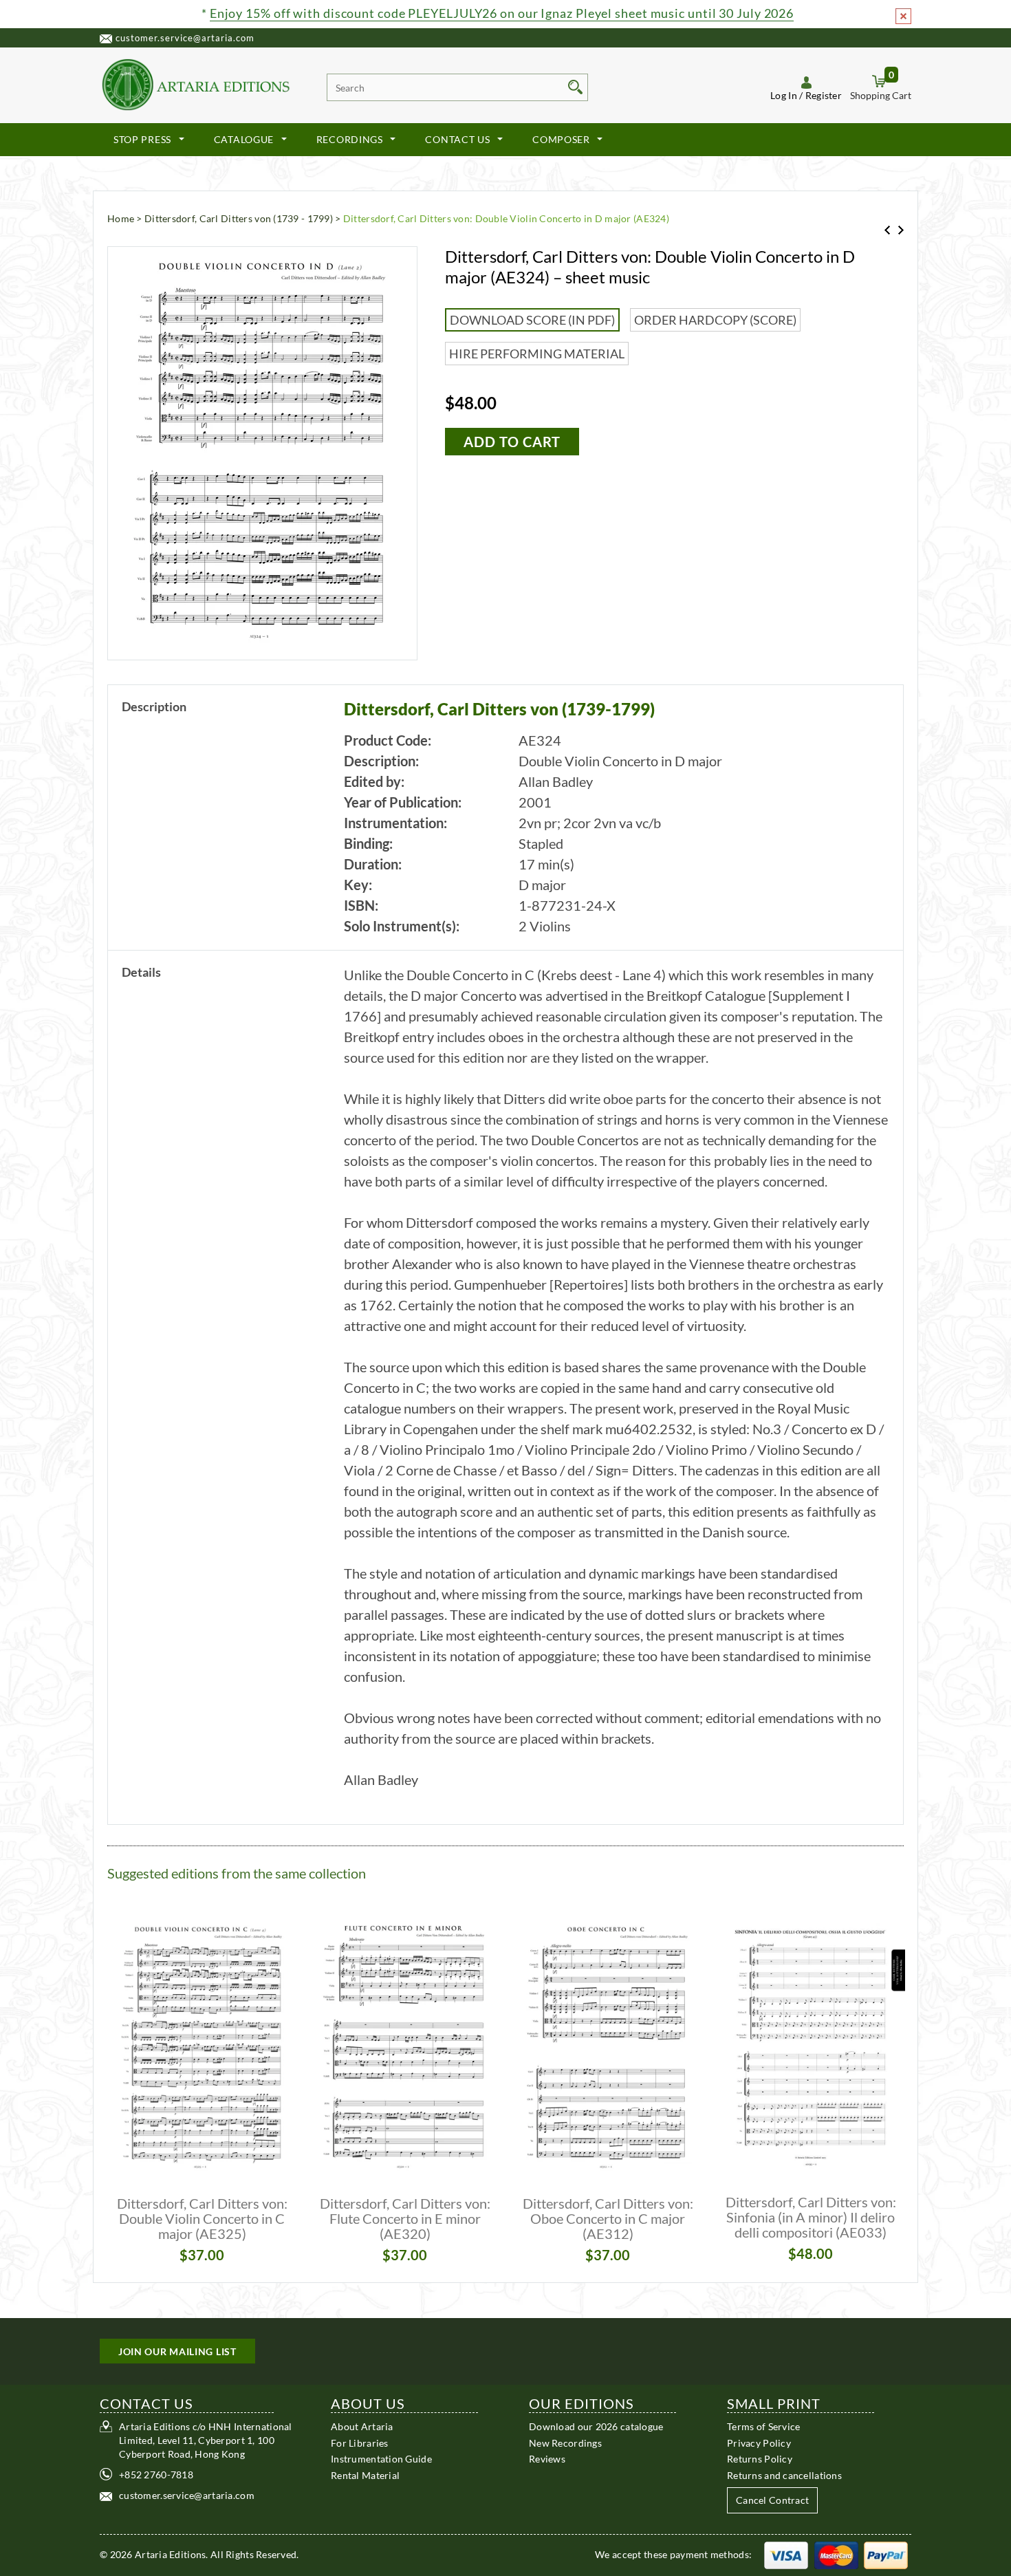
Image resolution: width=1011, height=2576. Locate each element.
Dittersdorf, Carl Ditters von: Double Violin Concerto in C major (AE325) (202, 2218)
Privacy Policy (759, 2442)
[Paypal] (886, 2554)
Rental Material (365, 2475)
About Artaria (362, 2426)
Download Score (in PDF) (532, 320)
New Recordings (565, 2442)
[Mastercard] (836, 2554)
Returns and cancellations (784, 2475)
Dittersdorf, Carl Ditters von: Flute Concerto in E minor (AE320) (405, 2218)
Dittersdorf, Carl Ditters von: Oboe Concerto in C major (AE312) (608, 2218)
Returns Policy (760, 2459)
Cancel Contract (772, 2500)
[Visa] (786, 2554)
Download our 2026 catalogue (596, 2426)
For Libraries (360, 2442)
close (903, 16)
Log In (784, 95)
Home (121, 218)
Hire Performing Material (537, 354)
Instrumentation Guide (381, 2459)
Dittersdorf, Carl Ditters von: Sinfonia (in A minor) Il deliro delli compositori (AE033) (811, 2217)
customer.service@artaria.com (185, 38)
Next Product (901, 230)
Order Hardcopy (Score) (715, 320)
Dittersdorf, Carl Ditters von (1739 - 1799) (239, 218)
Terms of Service (763, 2426)
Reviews (547, 2459)
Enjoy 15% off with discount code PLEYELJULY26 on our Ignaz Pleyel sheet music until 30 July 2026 (502, 13)
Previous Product (887, 230)
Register (824, 95)
